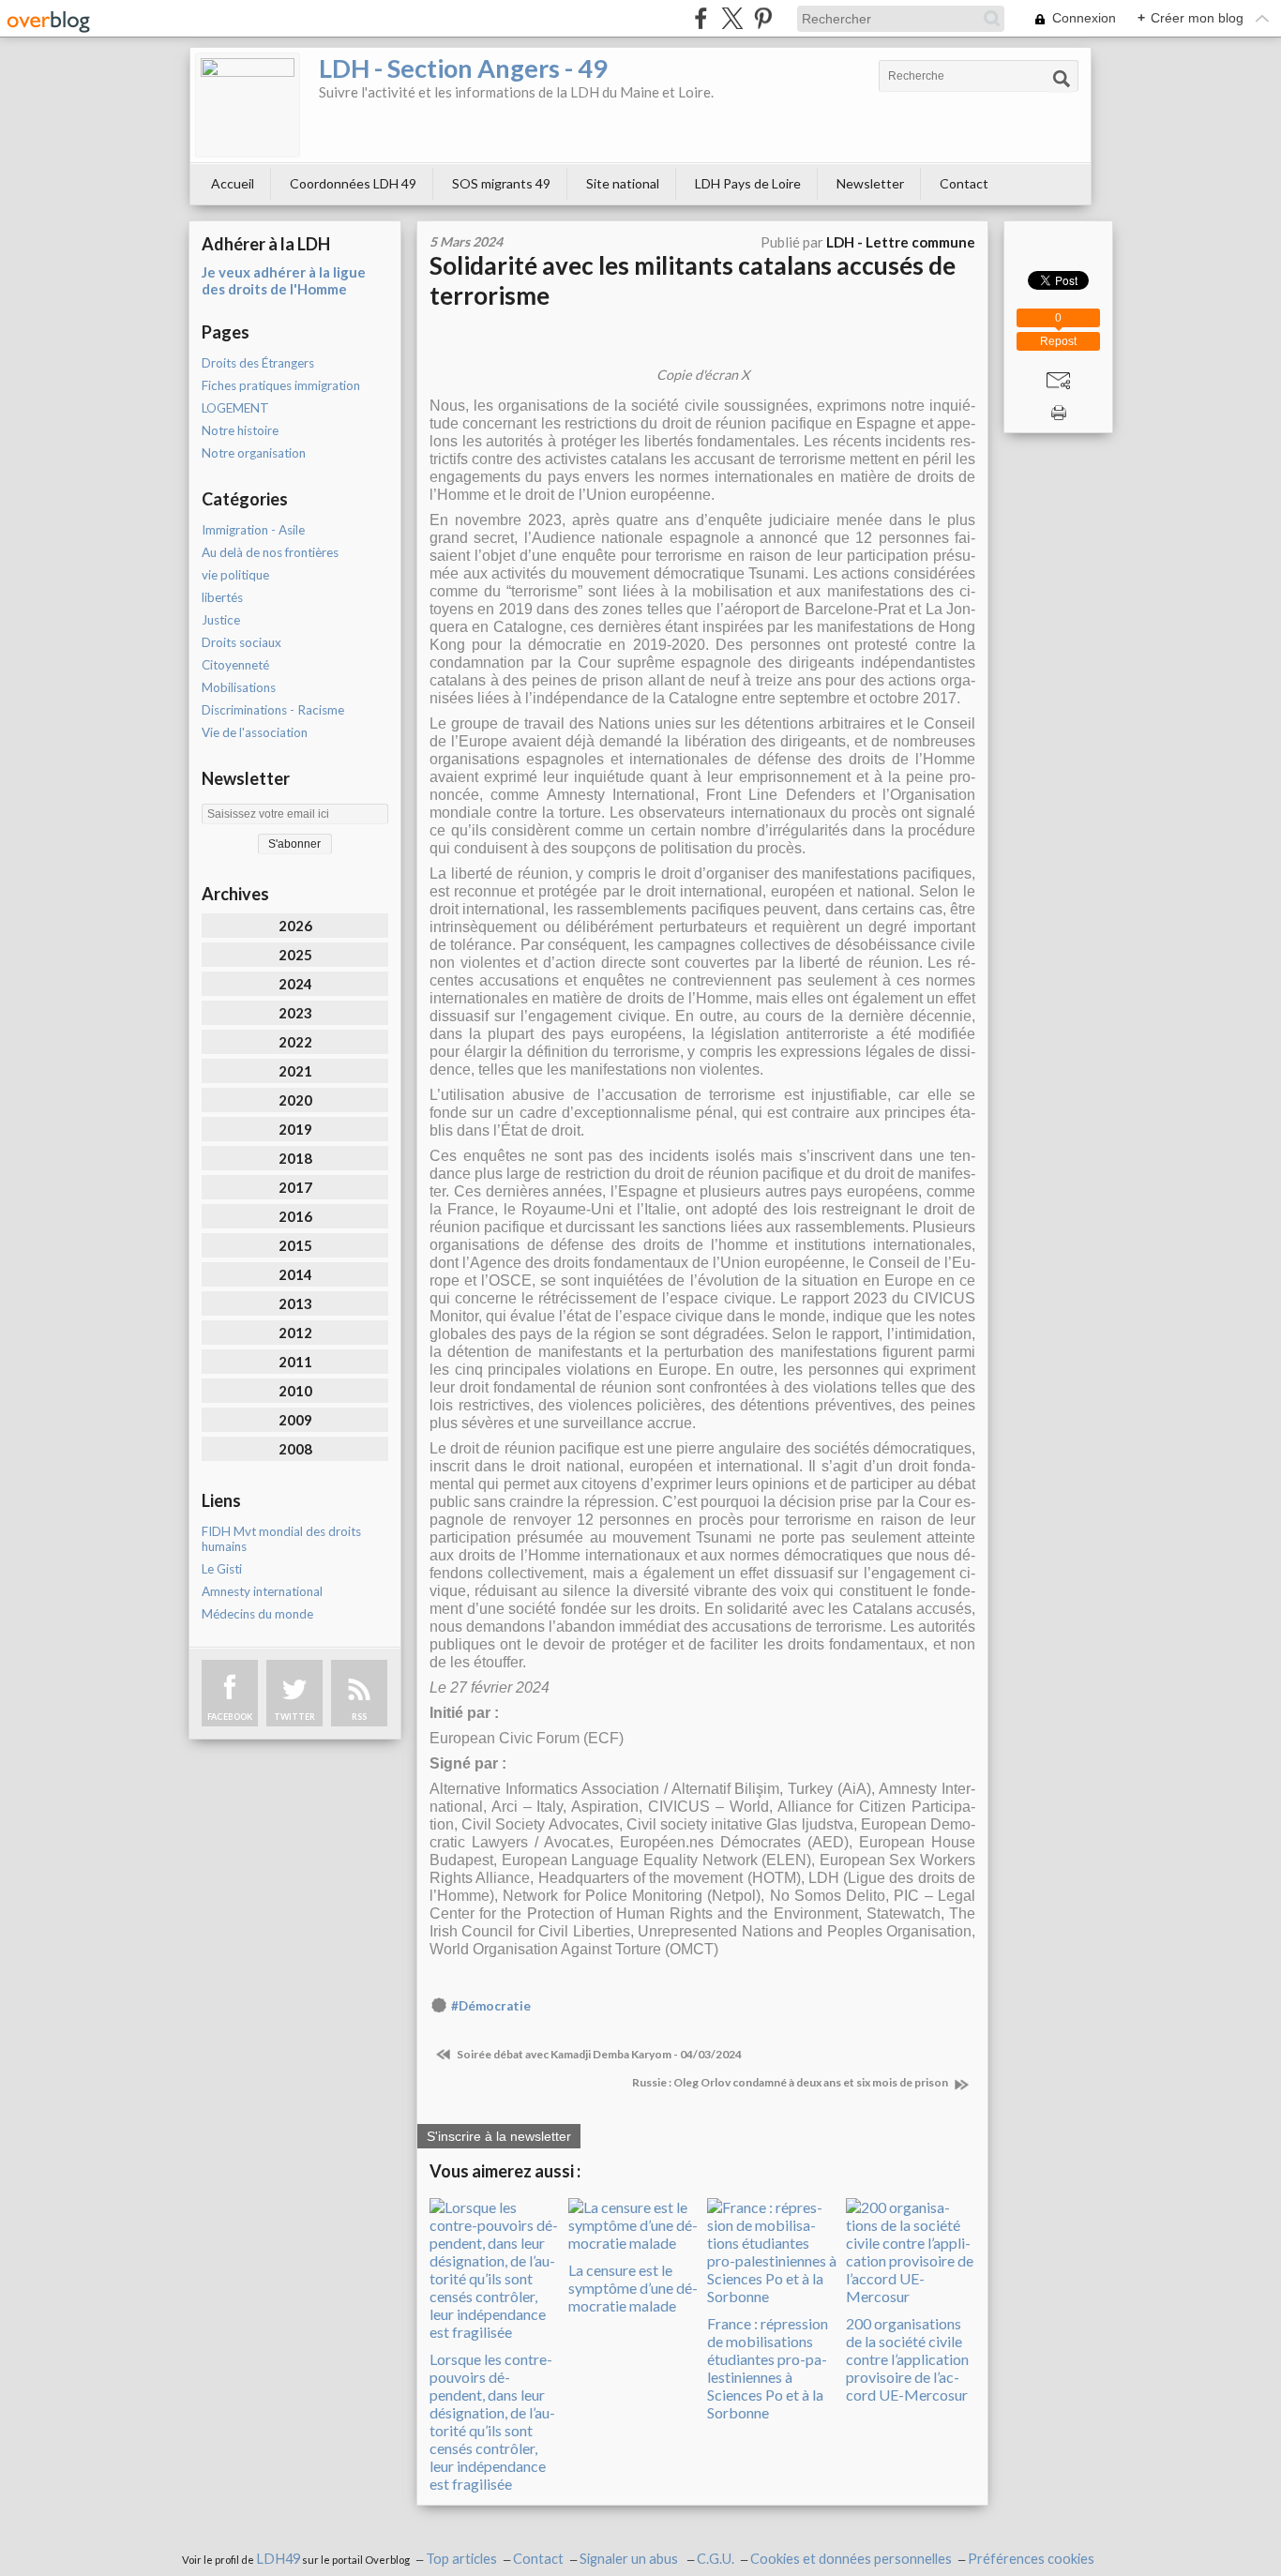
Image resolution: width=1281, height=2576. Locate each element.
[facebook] (701, 18)
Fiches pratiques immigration (281, 385)
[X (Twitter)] (732, 18)
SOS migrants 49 (501, 183)
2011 (295, 1362)
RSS (359, 1717)
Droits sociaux (241, 642)
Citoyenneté (235, 665)
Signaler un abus (630, 2559)
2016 (295, 1216)
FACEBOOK (230, 1717)
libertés (222, 597)
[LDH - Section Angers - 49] (248, 105)
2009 (295, 1420)
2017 (295, 1187)
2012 (295, 1333)
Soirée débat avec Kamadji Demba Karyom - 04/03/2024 (598, 2054)
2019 (295, 1129)
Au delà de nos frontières (270, 552)
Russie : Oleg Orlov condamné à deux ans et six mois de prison (791, 2082)
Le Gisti (222, 1569)
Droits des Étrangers (258, 363)
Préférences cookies (1031, 2559)
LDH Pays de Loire (748, 183)
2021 (295, 1071)
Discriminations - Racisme (273, 710)
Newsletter (870, 183)
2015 (295, 1245)
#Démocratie (491, 2006)
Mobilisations (239, 687)
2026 (295, 926)
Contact (964, 183)
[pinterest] (763, 18)
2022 (295, 1042)
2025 (295, 955)
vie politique (235, 575)
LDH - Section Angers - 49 (463, 68)
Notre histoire (240, 430)
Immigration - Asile (253, 530)
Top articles (461, 2559)
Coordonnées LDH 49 (353, 183)
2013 (295, 1303)
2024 (295, 984)
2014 (295, 1274)
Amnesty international (262, 1591)
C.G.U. (716, 2559)
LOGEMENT (235, 408)
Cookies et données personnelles (851, 2559)
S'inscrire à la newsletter (499, 2136)
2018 (295, 1158)
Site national (623, 183)
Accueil (233, 183)
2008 (295, 1449)
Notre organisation (254, 453)
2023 (295, 1013)
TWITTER (294, 1717)
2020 (295, 1100)
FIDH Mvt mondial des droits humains (281, 1539)
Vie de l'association (255, 732)
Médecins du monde (257, 1614)
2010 (295, 1391)
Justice (221, 620)
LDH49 (278, 2559)
